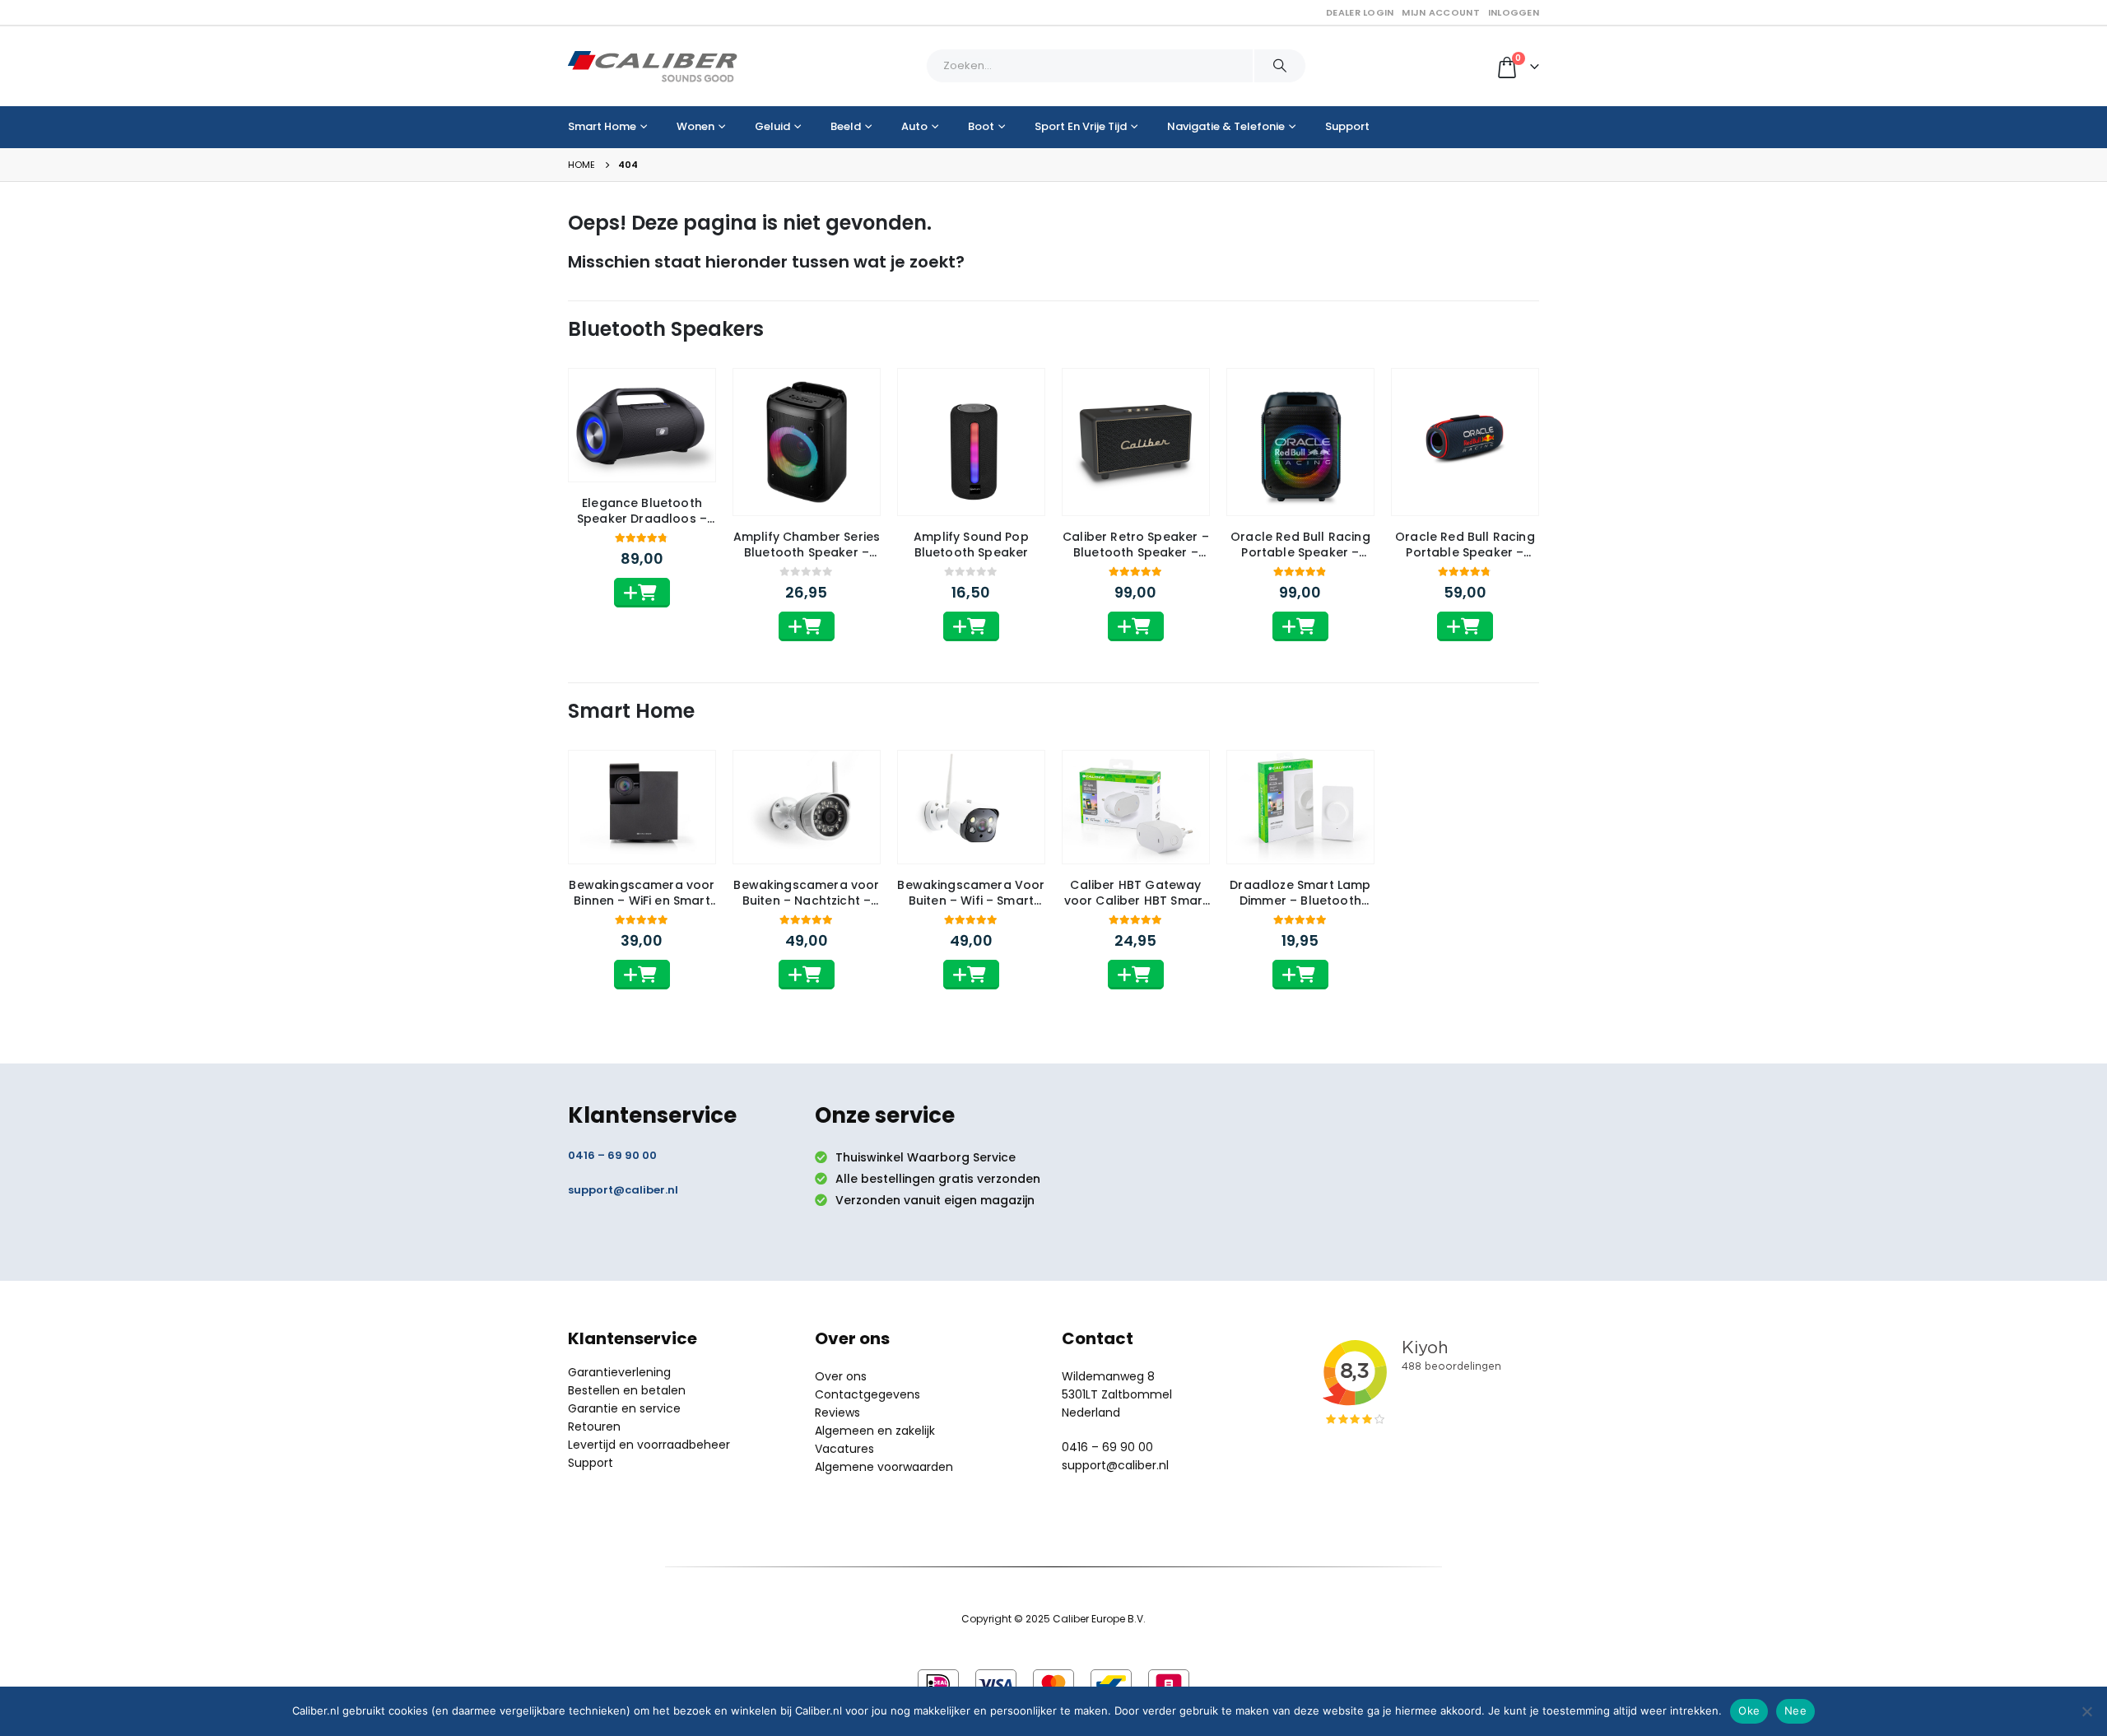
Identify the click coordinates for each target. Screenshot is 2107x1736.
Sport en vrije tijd (1081, 126)
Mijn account (1440, 12)
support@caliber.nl (623, 1190)
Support (1347, 126)
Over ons (841, 1376)
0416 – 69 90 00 (612, 1155)
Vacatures (844, 1449)
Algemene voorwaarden (884, 1467)
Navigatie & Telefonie (1226, 126)
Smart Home (602, 126)
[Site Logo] (653, 66)
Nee (1795, 1710)
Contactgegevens (867, 1394)
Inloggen (1514, 12)
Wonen (695, 126)
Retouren (594, 1426)
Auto (914, 126)
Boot (981, 126)
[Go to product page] (642, 425)
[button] (642, 593)
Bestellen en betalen (627, 1390)
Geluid (772, 126)
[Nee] (2086, 1711)
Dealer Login (1360, 12)
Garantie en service (624, 1408)
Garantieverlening (619, 1372)
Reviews (837, 1413)
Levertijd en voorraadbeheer (649, 1445)
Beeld (846, 126)
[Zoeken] (1280, 66)
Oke (1749, 1710)
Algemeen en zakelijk (875, 1431)
